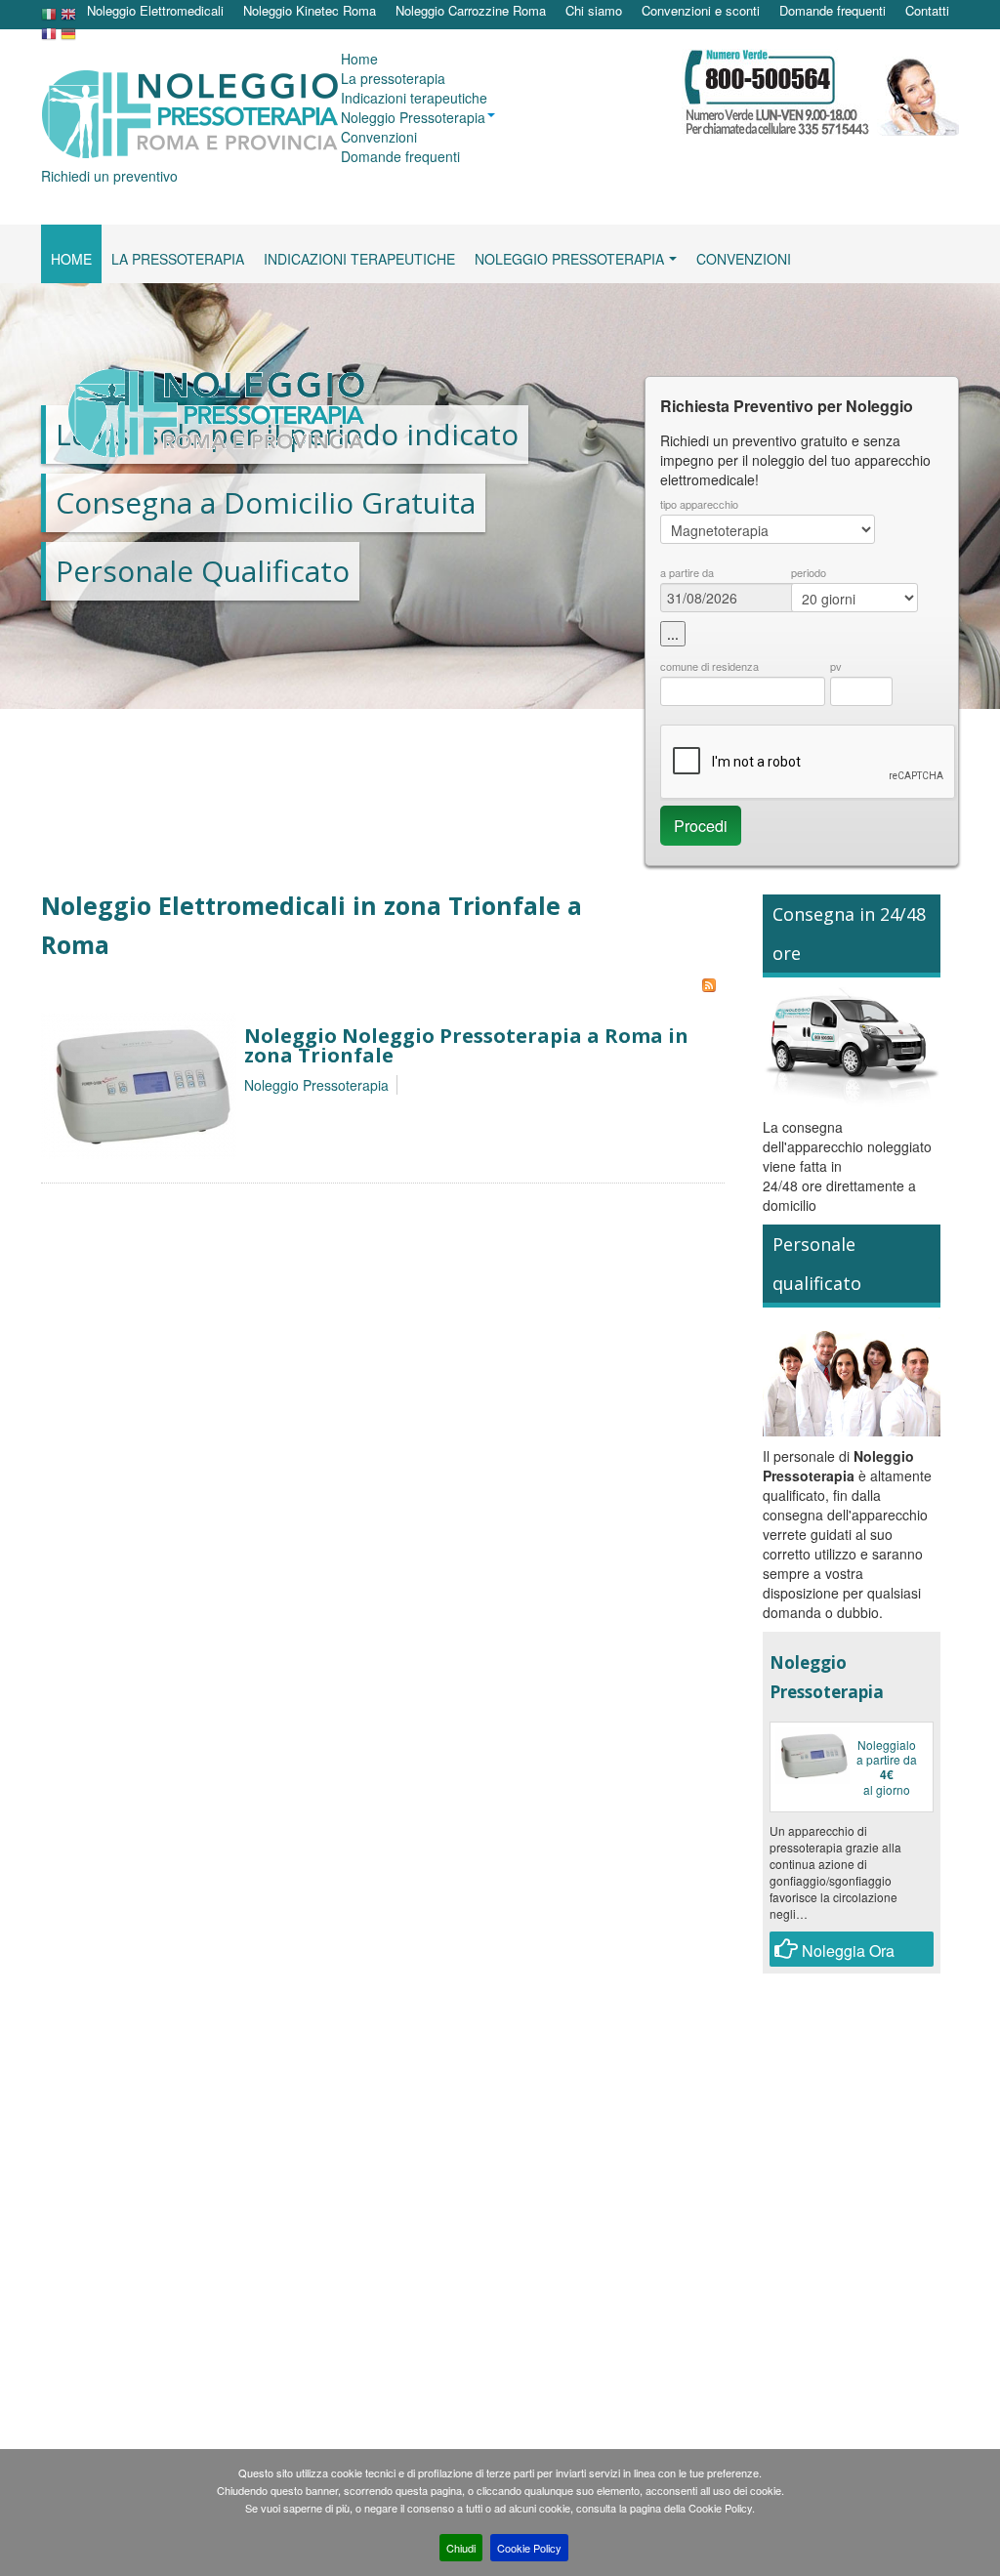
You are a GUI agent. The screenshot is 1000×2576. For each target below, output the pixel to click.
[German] (68, 39)
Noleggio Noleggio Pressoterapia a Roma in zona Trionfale (466, 1045)
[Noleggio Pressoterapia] (139, 1084)
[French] (49, 39)
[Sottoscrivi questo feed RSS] (709, 985)
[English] (68, 19)
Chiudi (461, 2548)
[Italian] (49, 19)
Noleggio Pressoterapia (316, 1085)
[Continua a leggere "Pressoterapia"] (812, 1755)
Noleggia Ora (846, 1951)
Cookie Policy (529, 2548)
